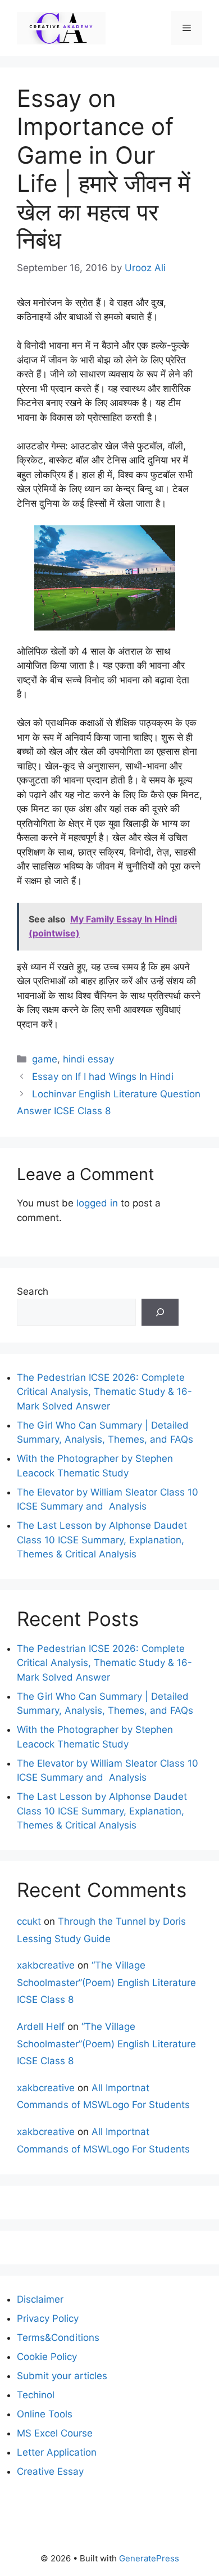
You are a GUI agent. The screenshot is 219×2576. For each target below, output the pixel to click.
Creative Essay (50, 2471)
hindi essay (88, 1059)
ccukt (29, 1921)
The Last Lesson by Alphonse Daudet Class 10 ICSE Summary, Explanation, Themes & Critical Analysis (102, 1540)
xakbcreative (46, 1965)
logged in (97, 1203)
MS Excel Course (55, 2433)
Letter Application (57, 2452)
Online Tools (45, 2414)
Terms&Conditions (58, 2338)
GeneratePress (149, 2558)
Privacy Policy (48, 2318)
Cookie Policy (47, 2357)
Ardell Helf (41, 2026)
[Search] (160, 1312)
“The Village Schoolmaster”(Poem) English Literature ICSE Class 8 (106, 1982)
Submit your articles (62, 2376)
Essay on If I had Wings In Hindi (103, 1077)
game (45, 1059)
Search (33, 1291)
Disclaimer (40, 2299)
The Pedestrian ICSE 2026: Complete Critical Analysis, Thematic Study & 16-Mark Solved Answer (104, 1392)
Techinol (36, 2395)
